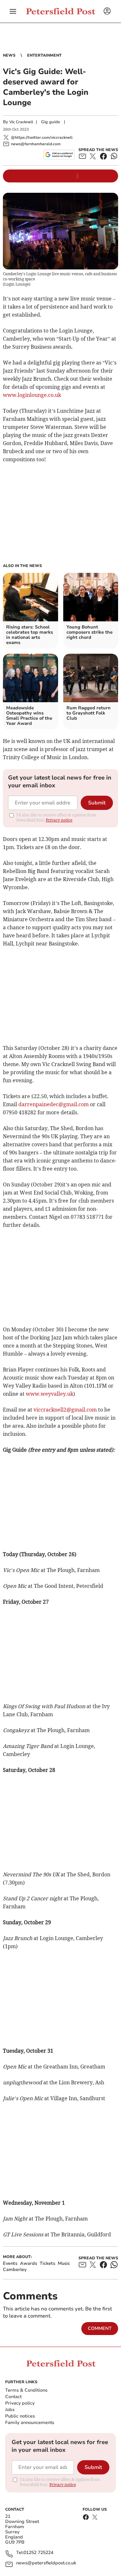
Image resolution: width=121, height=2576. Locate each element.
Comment (100, 2328)
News (9, 55)
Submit (97, 803)
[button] (13, 11)
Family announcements (30, 2423)
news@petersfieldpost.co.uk (46, 2563)
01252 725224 (38, 2553)
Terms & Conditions (26, 2390)
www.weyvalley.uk (50, 1394)
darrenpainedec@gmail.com (54, 1104)
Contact (13, 2397)
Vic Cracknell (21, 122)
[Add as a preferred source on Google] (59, 155)
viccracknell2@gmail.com (65, 1410)
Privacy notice (59, 820)
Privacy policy (20, 2403)
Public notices (20, 2416)
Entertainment (44, 55)
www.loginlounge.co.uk (32, 395)
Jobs (10, 2410)
